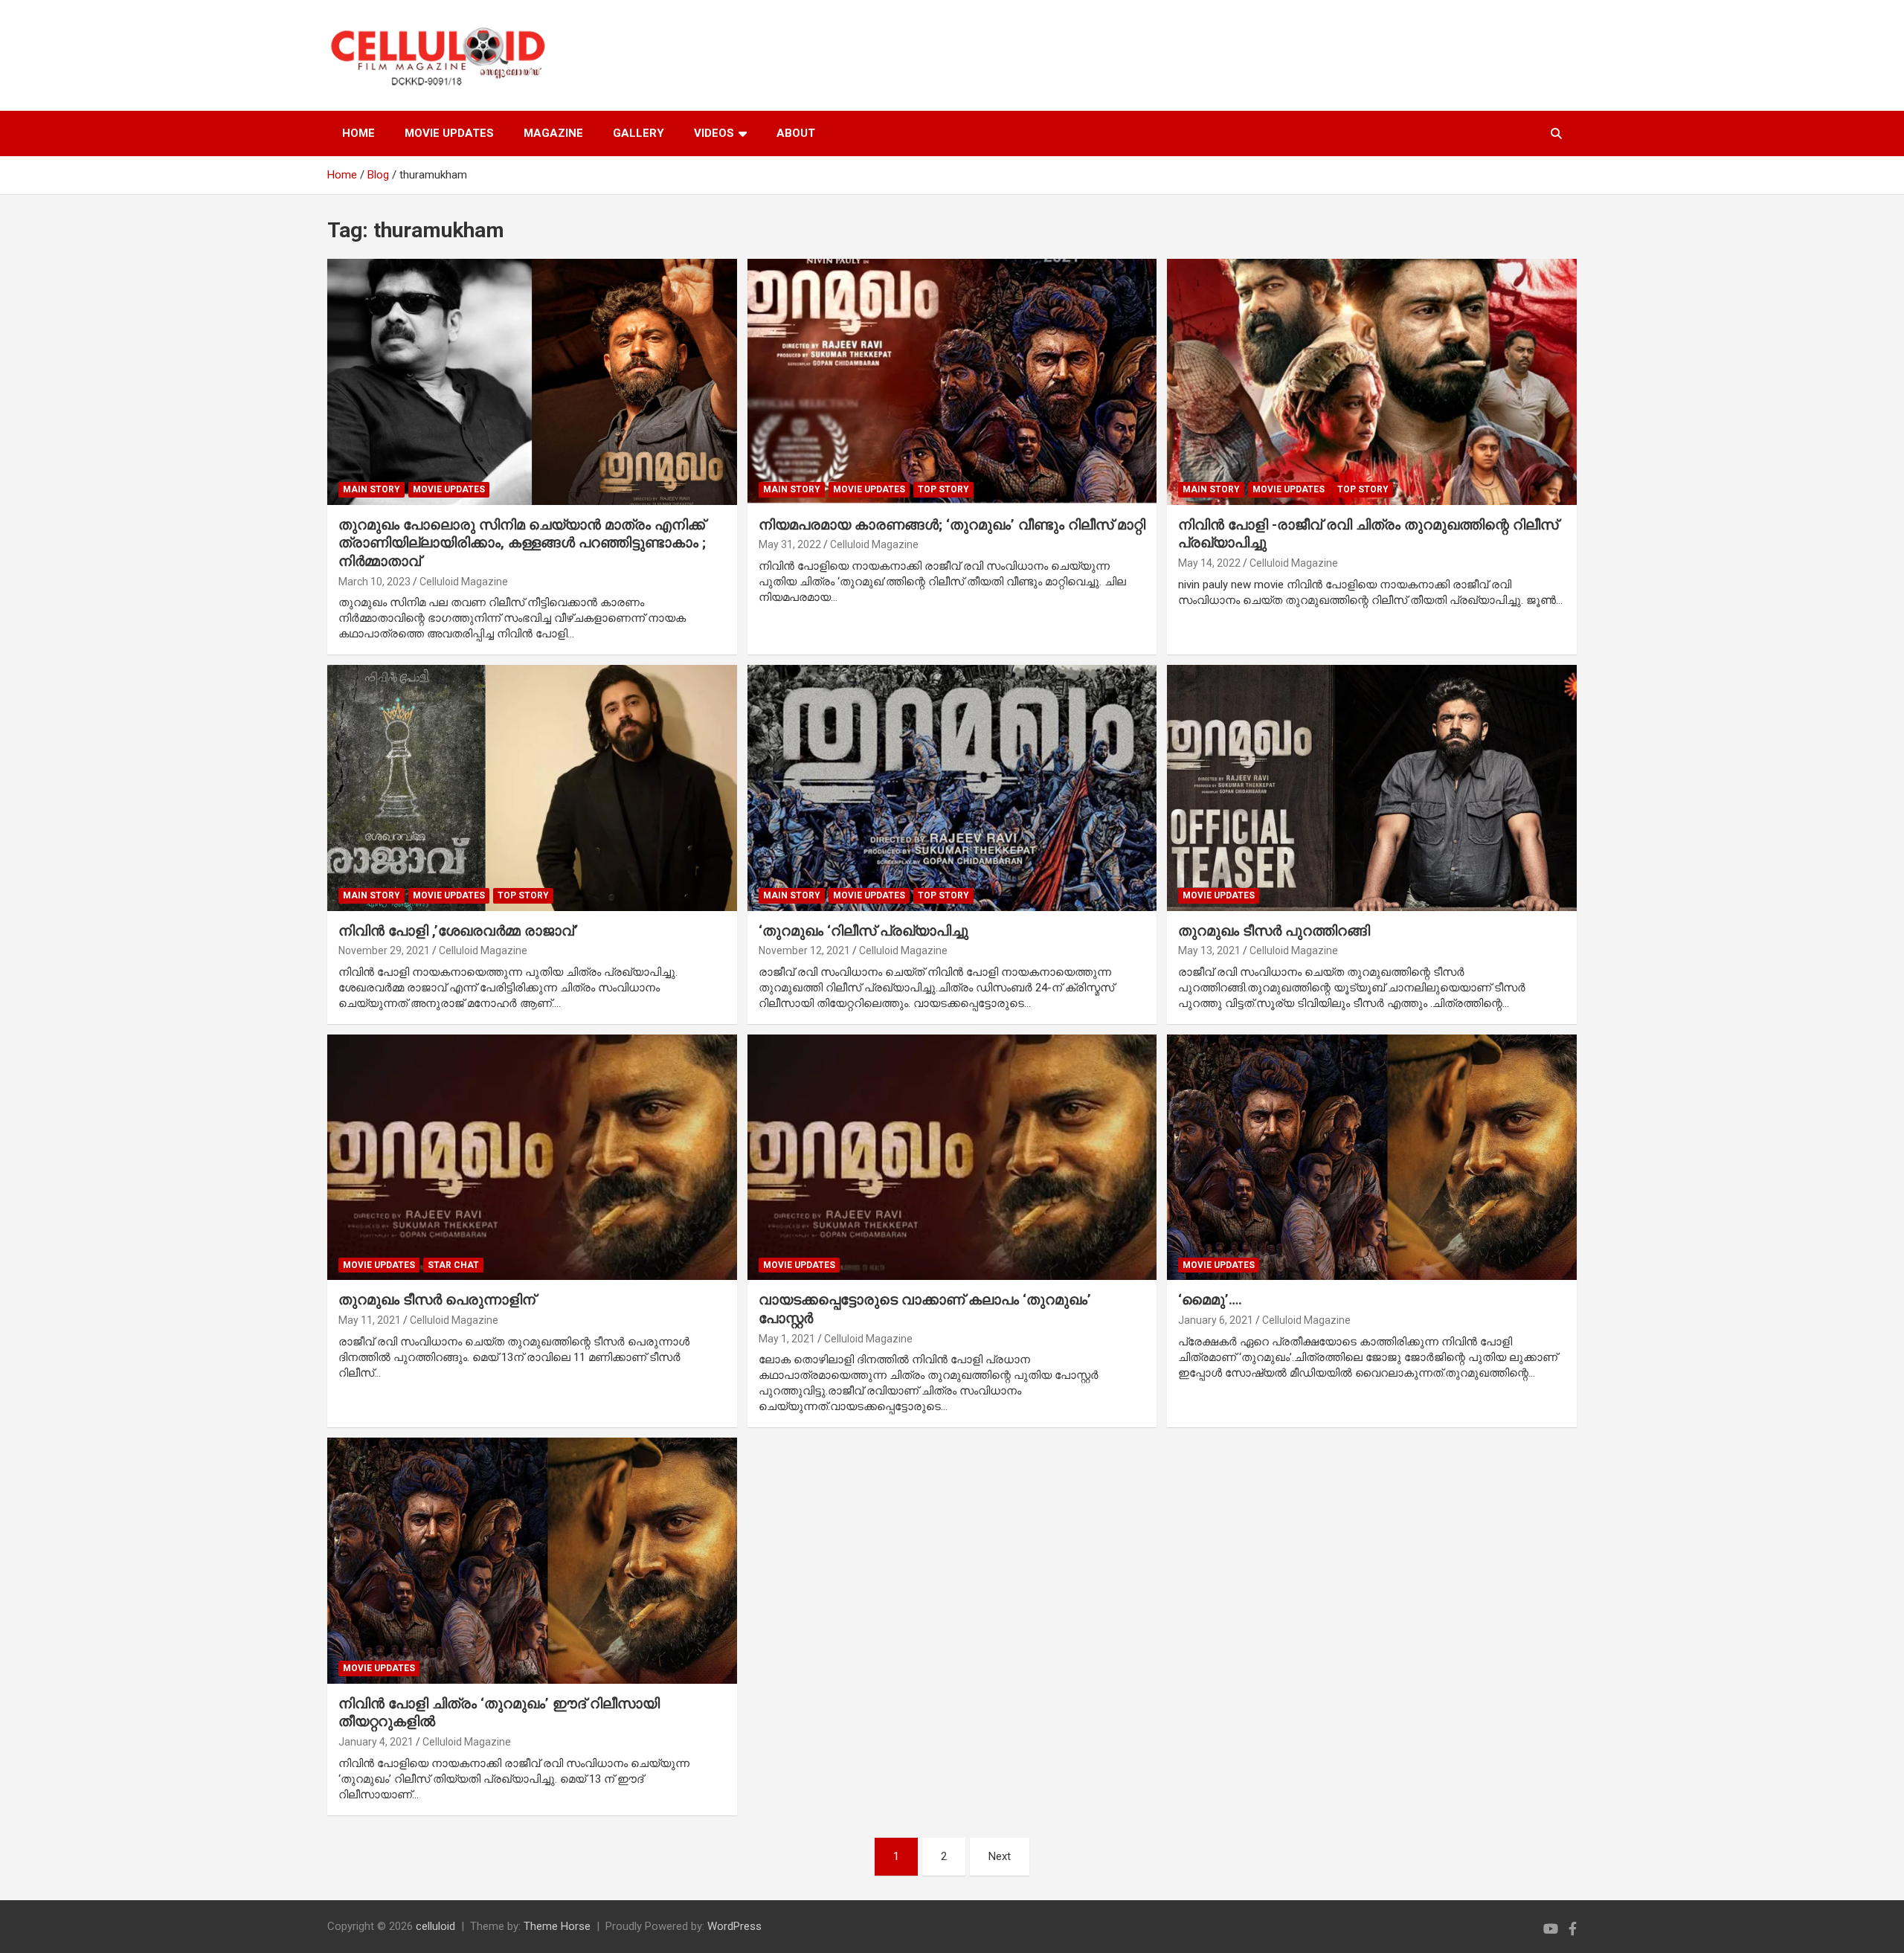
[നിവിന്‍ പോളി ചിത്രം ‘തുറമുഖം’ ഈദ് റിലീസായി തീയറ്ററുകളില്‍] (532, 1560)
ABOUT (796, 133)
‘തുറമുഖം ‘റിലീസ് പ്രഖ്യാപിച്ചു (863, 931)
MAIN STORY (372, 489)
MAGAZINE (553, 133)
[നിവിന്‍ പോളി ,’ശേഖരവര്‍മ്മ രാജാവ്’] (532, 788)
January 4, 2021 (376, 1742)
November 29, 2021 (384, 950)
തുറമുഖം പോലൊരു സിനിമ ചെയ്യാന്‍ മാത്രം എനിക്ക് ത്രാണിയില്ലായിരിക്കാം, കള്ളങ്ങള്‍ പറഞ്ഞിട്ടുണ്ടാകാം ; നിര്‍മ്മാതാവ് (522, 543)
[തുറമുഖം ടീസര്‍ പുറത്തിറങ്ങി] (1372, 788)
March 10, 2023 (374, 582)
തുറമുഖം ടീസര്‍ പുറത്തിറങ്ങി (1274, 931)
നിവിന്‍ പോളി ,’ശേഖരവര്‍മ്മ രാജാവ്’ (458, 931)
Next (1000, 1856)
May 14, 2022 (1209, 563)
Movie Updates (449, 489)
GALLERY (639, 133)
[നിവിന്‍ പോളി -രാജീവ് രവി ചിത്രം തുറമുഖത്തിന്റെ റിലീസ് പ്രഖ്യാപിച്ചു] (1372, 382)
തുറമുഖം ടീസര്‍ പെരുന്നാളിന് (437, 1300)
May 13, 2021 (1209, 950)
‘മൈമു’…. (1210, 1300)
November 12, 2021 (804, 950)
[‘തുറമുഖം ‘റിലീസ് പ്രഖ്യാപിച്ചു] (952, 788)
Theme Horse (557, 1926)
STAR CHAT (453, 1265)
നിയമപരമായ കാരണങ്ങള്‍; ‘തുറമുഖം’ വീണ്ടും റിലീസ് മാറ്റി (952, 525)
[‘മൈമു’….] (1372, 1157)
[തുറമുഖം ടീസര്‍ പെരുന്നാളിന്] (532, 1157)
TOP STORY (943, 489)
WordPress (734, 1926)
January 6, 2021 (1216, 1320)
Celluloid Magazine (464, 582)
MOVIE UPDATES (449, 133)
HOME (358, 133)
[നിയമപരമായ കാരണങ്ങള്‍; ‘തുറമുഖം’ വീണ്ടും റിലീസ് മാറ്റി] (952, 382)
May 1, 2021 (787, 1339)
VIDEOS (714, 133)
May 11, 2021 (370, 1320)
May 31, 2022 (790, 544)
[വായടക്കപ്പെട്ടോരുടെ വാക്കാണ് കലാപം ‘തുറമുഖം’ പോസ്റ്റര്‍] (952, 1157)
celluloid (435, 1926)
